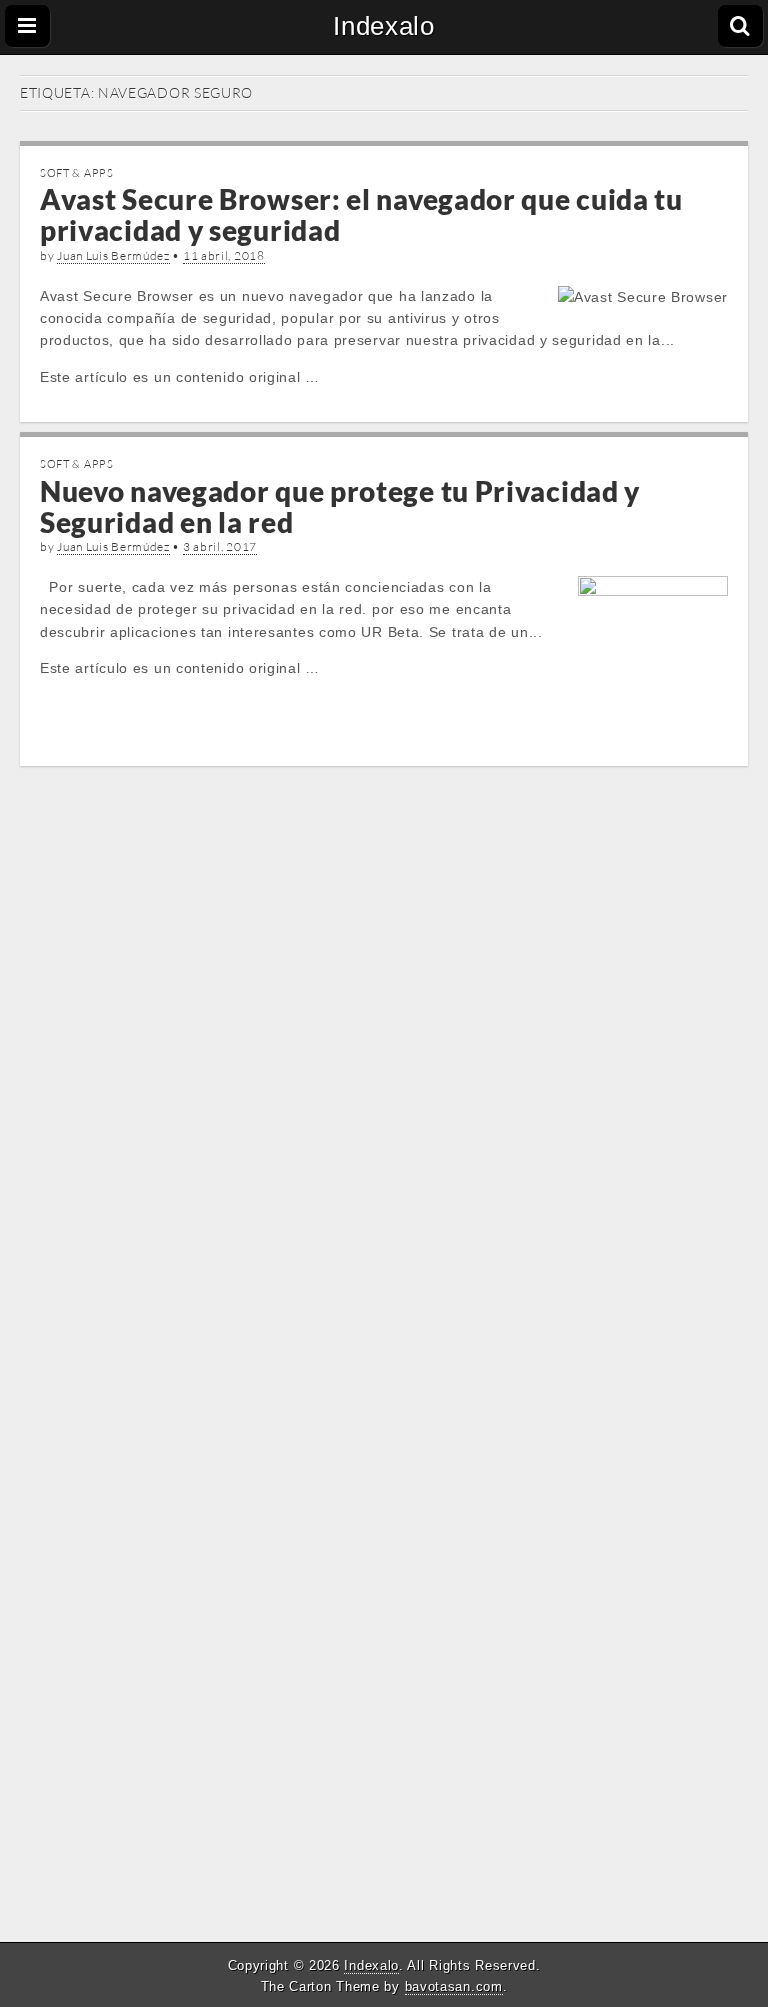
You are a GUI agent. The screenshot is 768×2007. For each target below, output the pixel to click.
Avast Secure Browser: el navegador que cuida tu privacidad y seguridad (361, 214)
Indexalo (384, 26)
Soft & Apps (77, 173)
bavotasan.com (454, 1986)
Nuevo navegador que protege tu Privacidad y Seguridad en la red (340, 506)
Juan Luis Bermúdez (113, 255)
